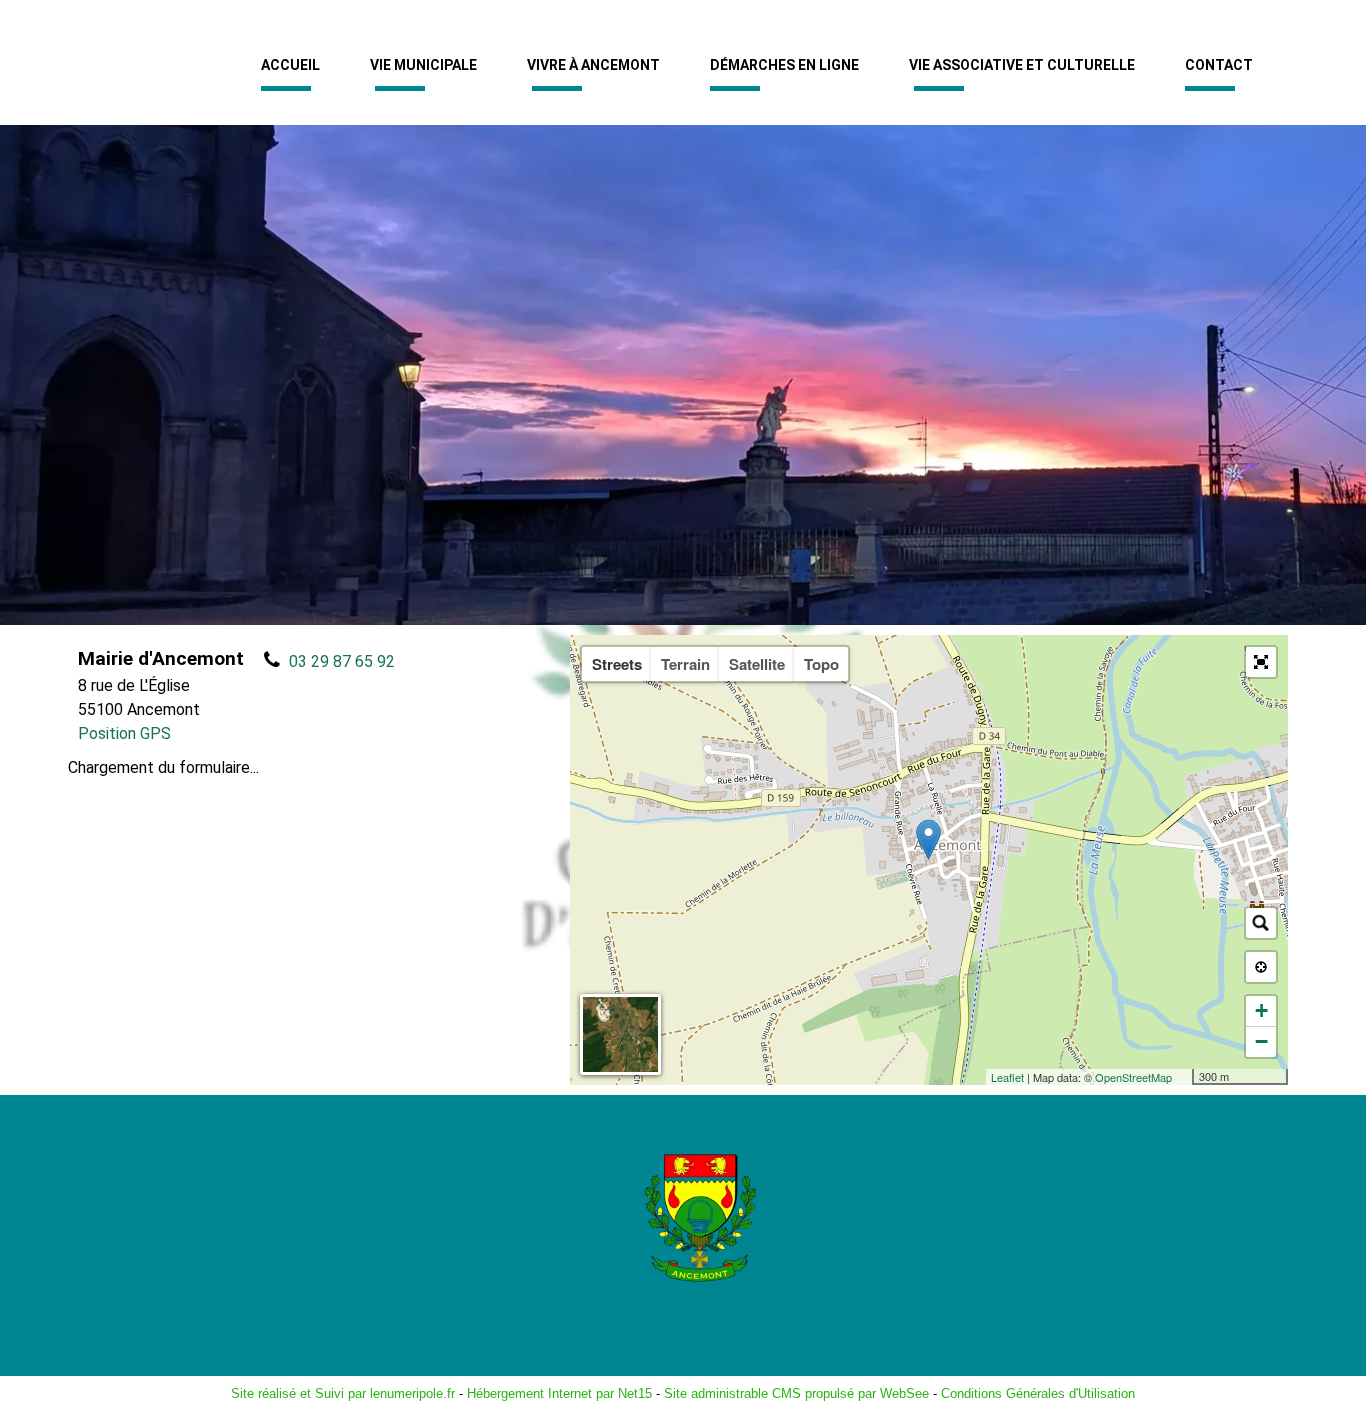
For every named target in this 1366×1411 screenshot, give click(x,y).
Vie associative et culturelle (1022, 65)
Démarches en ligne (784, 65)
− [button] (1261, 1041)
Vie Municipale (423, 65)
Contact (1219, 65)
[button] (1261, 662)
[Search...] (1261, 923)
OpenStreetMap (1133, 1077)
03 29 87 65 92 (342, 661)
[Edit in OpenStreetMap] (1184, 1077)
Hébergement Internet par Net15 (559, 1393)
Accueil (290, 65)
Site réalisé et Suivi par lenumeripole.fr (343, 1393)
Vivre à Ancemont (593, 65)
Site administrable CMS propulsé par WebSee (796, 1393)
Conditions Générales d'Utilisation (1038, 1393)
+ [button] (1261, 1010)
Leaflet (1007, 1077)
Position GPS (124, 733)
